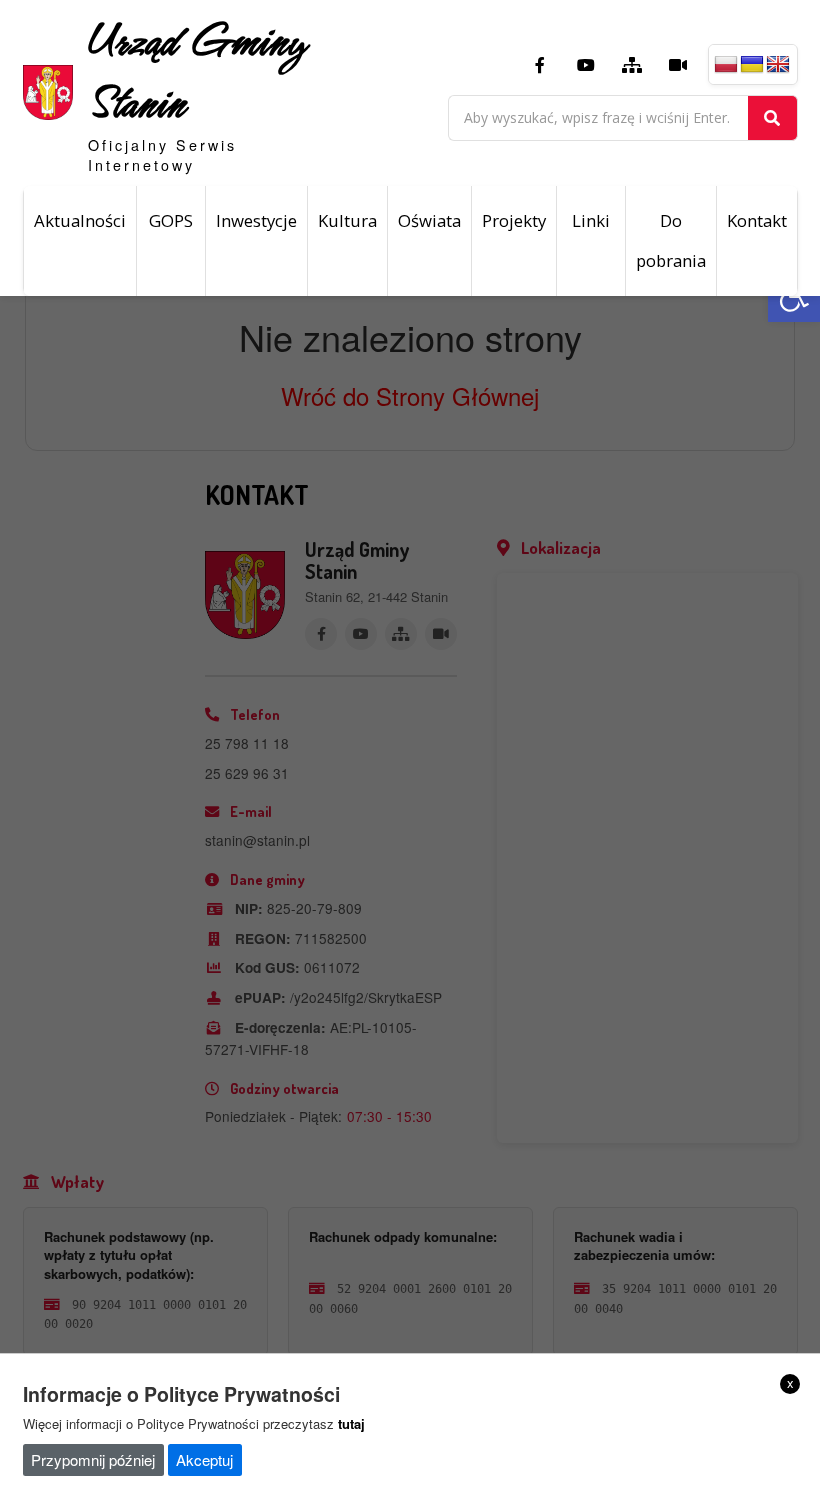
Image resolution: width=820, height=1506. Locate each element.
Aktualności (80, 220)
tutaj (351, 1423)
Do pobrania (671, 240)
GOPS (171, 220)
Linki (591, 220)
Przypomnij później (93, 1459)
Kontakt (757, 220)
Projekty (514, 220)
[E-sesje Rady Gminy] (678, 65)
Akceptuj (204, 1459)
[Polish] (726, 65)
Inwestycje (256, 220)
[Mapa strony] (632, 65)
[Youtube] (586, 65)
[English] (778, 65)
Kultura (347, 220)
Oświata (429, 220)
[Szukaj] (773, 118)
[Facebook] (540, 65)
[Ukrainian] (752, 65)
